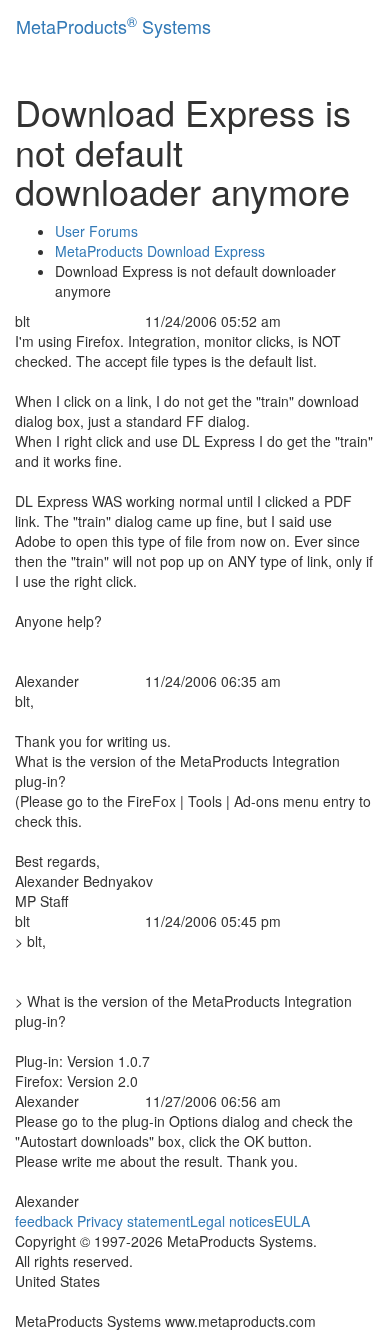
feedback (44, 1221)
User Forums (96, 231)
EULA (292, 1221)
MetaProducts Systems (113, 25)
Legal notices (232, 1221)
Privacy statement (133, 1221)
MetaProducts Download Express (160, 251)
